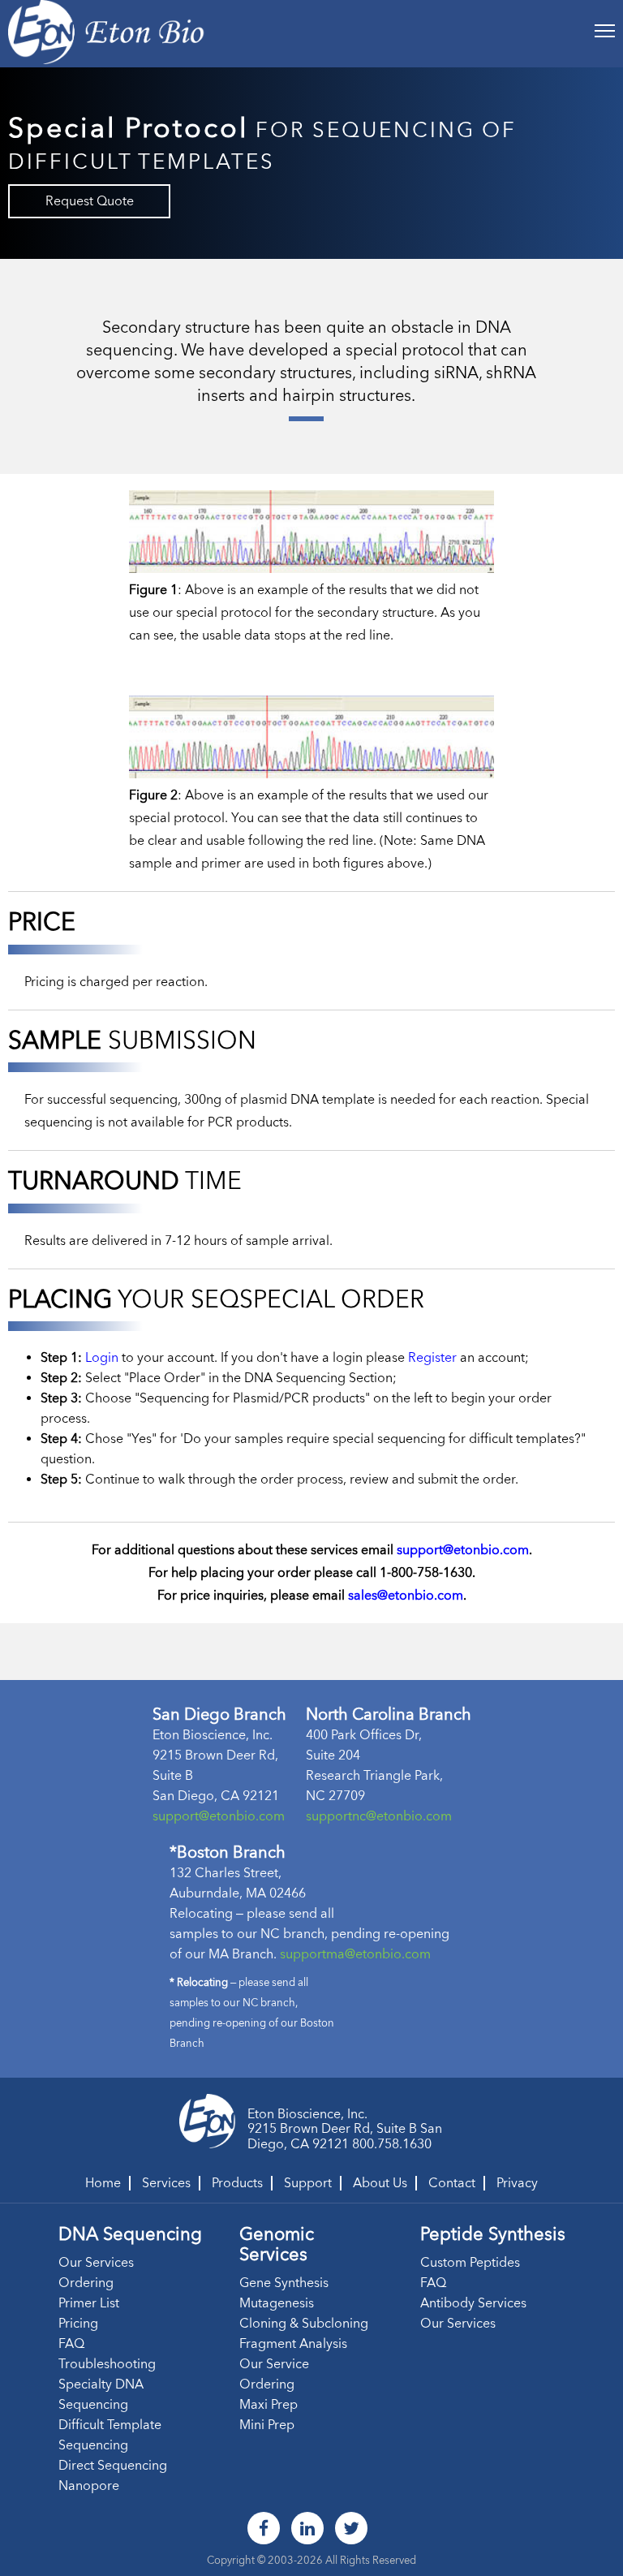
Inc (356, 2114)
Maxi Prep (269, 2404)
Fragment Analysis (293, 2343)
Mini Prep (267, 2425)
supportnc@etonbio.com (379, 1816)
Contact (452, 2183)
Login (102, 1357)
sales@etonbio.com (406, 1595)
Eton (261, 2114)
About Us (380, 2183)
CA (300, 2144)
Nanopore (89, 2486)
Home (103, 2183)
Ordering (86, 2283)
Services (166, 2183)
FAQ (71, 2343)
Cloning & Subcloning (304, 2323)
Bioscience (309, 2114)
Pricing (78, 2323)
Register (432, 1357)
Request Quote (90, 201)
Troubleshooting (107, 2364)
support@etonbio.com (463, 1550)
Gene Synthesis (284, 2283)
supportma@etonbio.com (355, 1954)
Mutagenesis (277, 2303)
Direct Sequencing (113, 2465)
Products (237, 2183)
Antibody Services (473, 2303)
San (431, 2128)
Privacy (517, 2183)
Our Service (274, 2364)
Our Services (96, 2262)
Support (308, 2183)
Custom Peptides (470, 2262)
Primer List (89, 2303)
